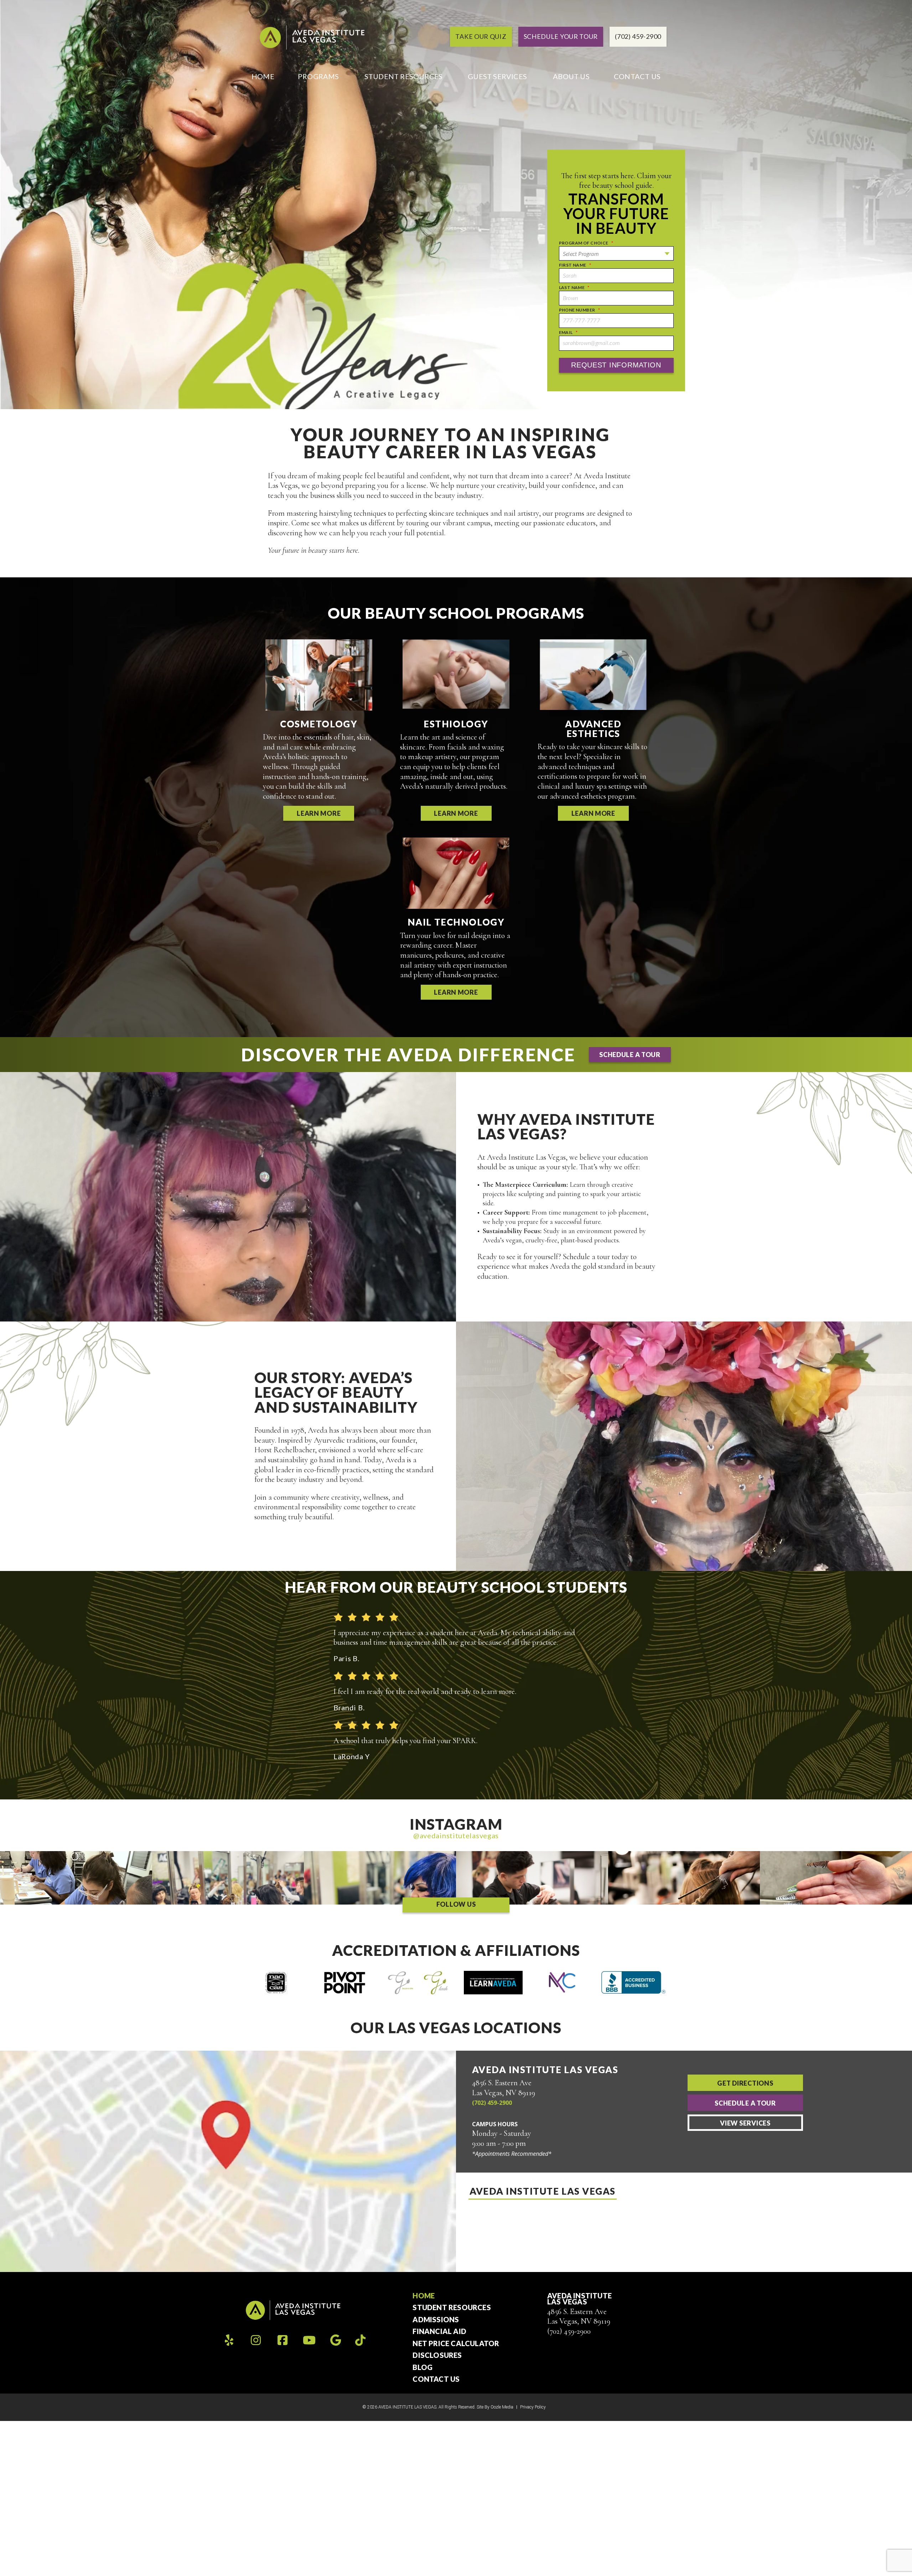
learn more (319, 813)
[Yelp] (229, 2340)
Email (568, 332)
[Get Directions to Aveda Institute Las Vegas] (228, 2161)
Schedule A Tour (745, 2103)
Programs (318, 76)
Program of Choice (586, 243)
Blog (423, 2368)
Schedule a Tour (630, 1055)
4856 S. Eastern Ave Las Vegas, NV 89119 (579, 2317)
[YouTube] (309, 2340)
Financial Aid (439, 2332)
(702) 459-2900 (492, 2103)
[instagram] (256, 2340)
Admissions (436, 2320)
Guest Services (497, 76)
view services (745, 2123)
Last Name (574, 287)
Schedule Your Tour (561, 36)
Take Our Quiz (481, 36)
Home (263, 76)
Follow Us (456, 1904)
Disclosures (437, 2355)
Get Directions (745, 2083)
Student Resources (403, 76)
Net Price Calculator (456, 2344)
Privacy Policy (533, 2407)
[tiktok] (360, 2340)
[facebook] (283, 2340)
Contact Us (637, 76)
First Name (575, 265)
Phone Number (579, 310)
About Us (571, 76)
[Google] (336, 2340)
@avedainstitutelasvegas (456, 1835)
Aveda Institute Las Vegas (543, 2191)
